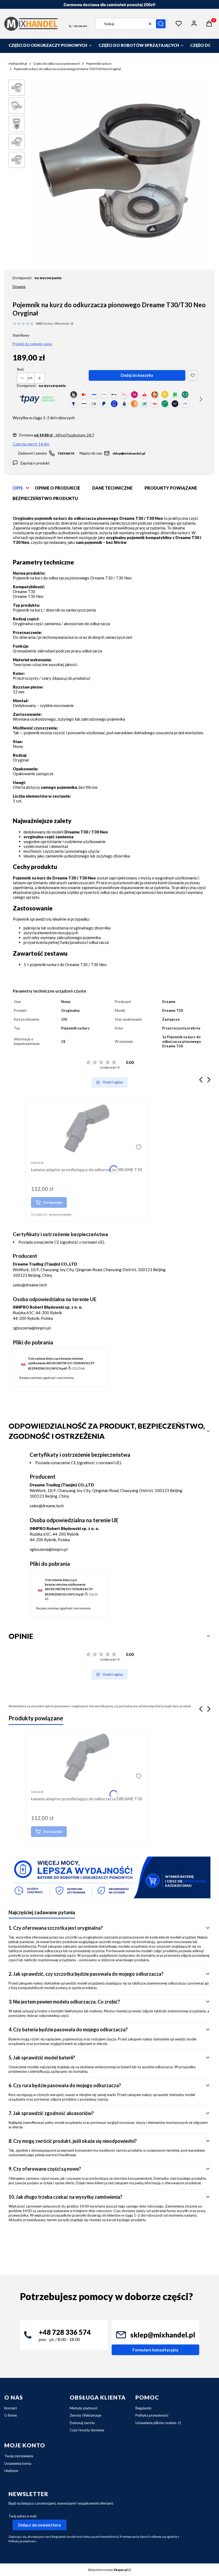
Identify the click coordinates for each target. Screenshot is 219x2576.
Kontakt (11, 2408)
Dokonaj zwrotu (82, 2423)
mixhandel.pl (18, 64)
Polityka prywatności (152, 2415)
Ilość (20, 369)
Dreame (19, 287)
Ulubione (11, 2471)
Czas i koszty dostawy (87, 2430)
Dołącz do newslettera (40, 2525)
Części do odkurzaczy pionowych (57, 64)
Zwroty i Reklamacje (85, 2415)
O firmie (11, 2415)
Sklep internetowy (108, 2570)
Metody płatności (84, 2408)
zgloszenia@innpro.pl (32, 1328)
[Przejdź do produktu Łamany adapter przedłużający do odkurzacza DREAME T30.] (87, 1128)
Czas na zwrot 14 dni (31, 444)
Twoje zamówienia (19, 2456)
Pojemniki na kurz (99, 64)
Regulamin (143, 2408)
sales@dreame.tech (30, 1285)
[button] (161, 24)
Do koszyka (53, 1202)
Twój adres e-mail (22, 2516)
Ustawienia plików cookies (156, 2423)
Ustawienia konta (18, 2463)
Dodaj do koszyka (137, 375)
